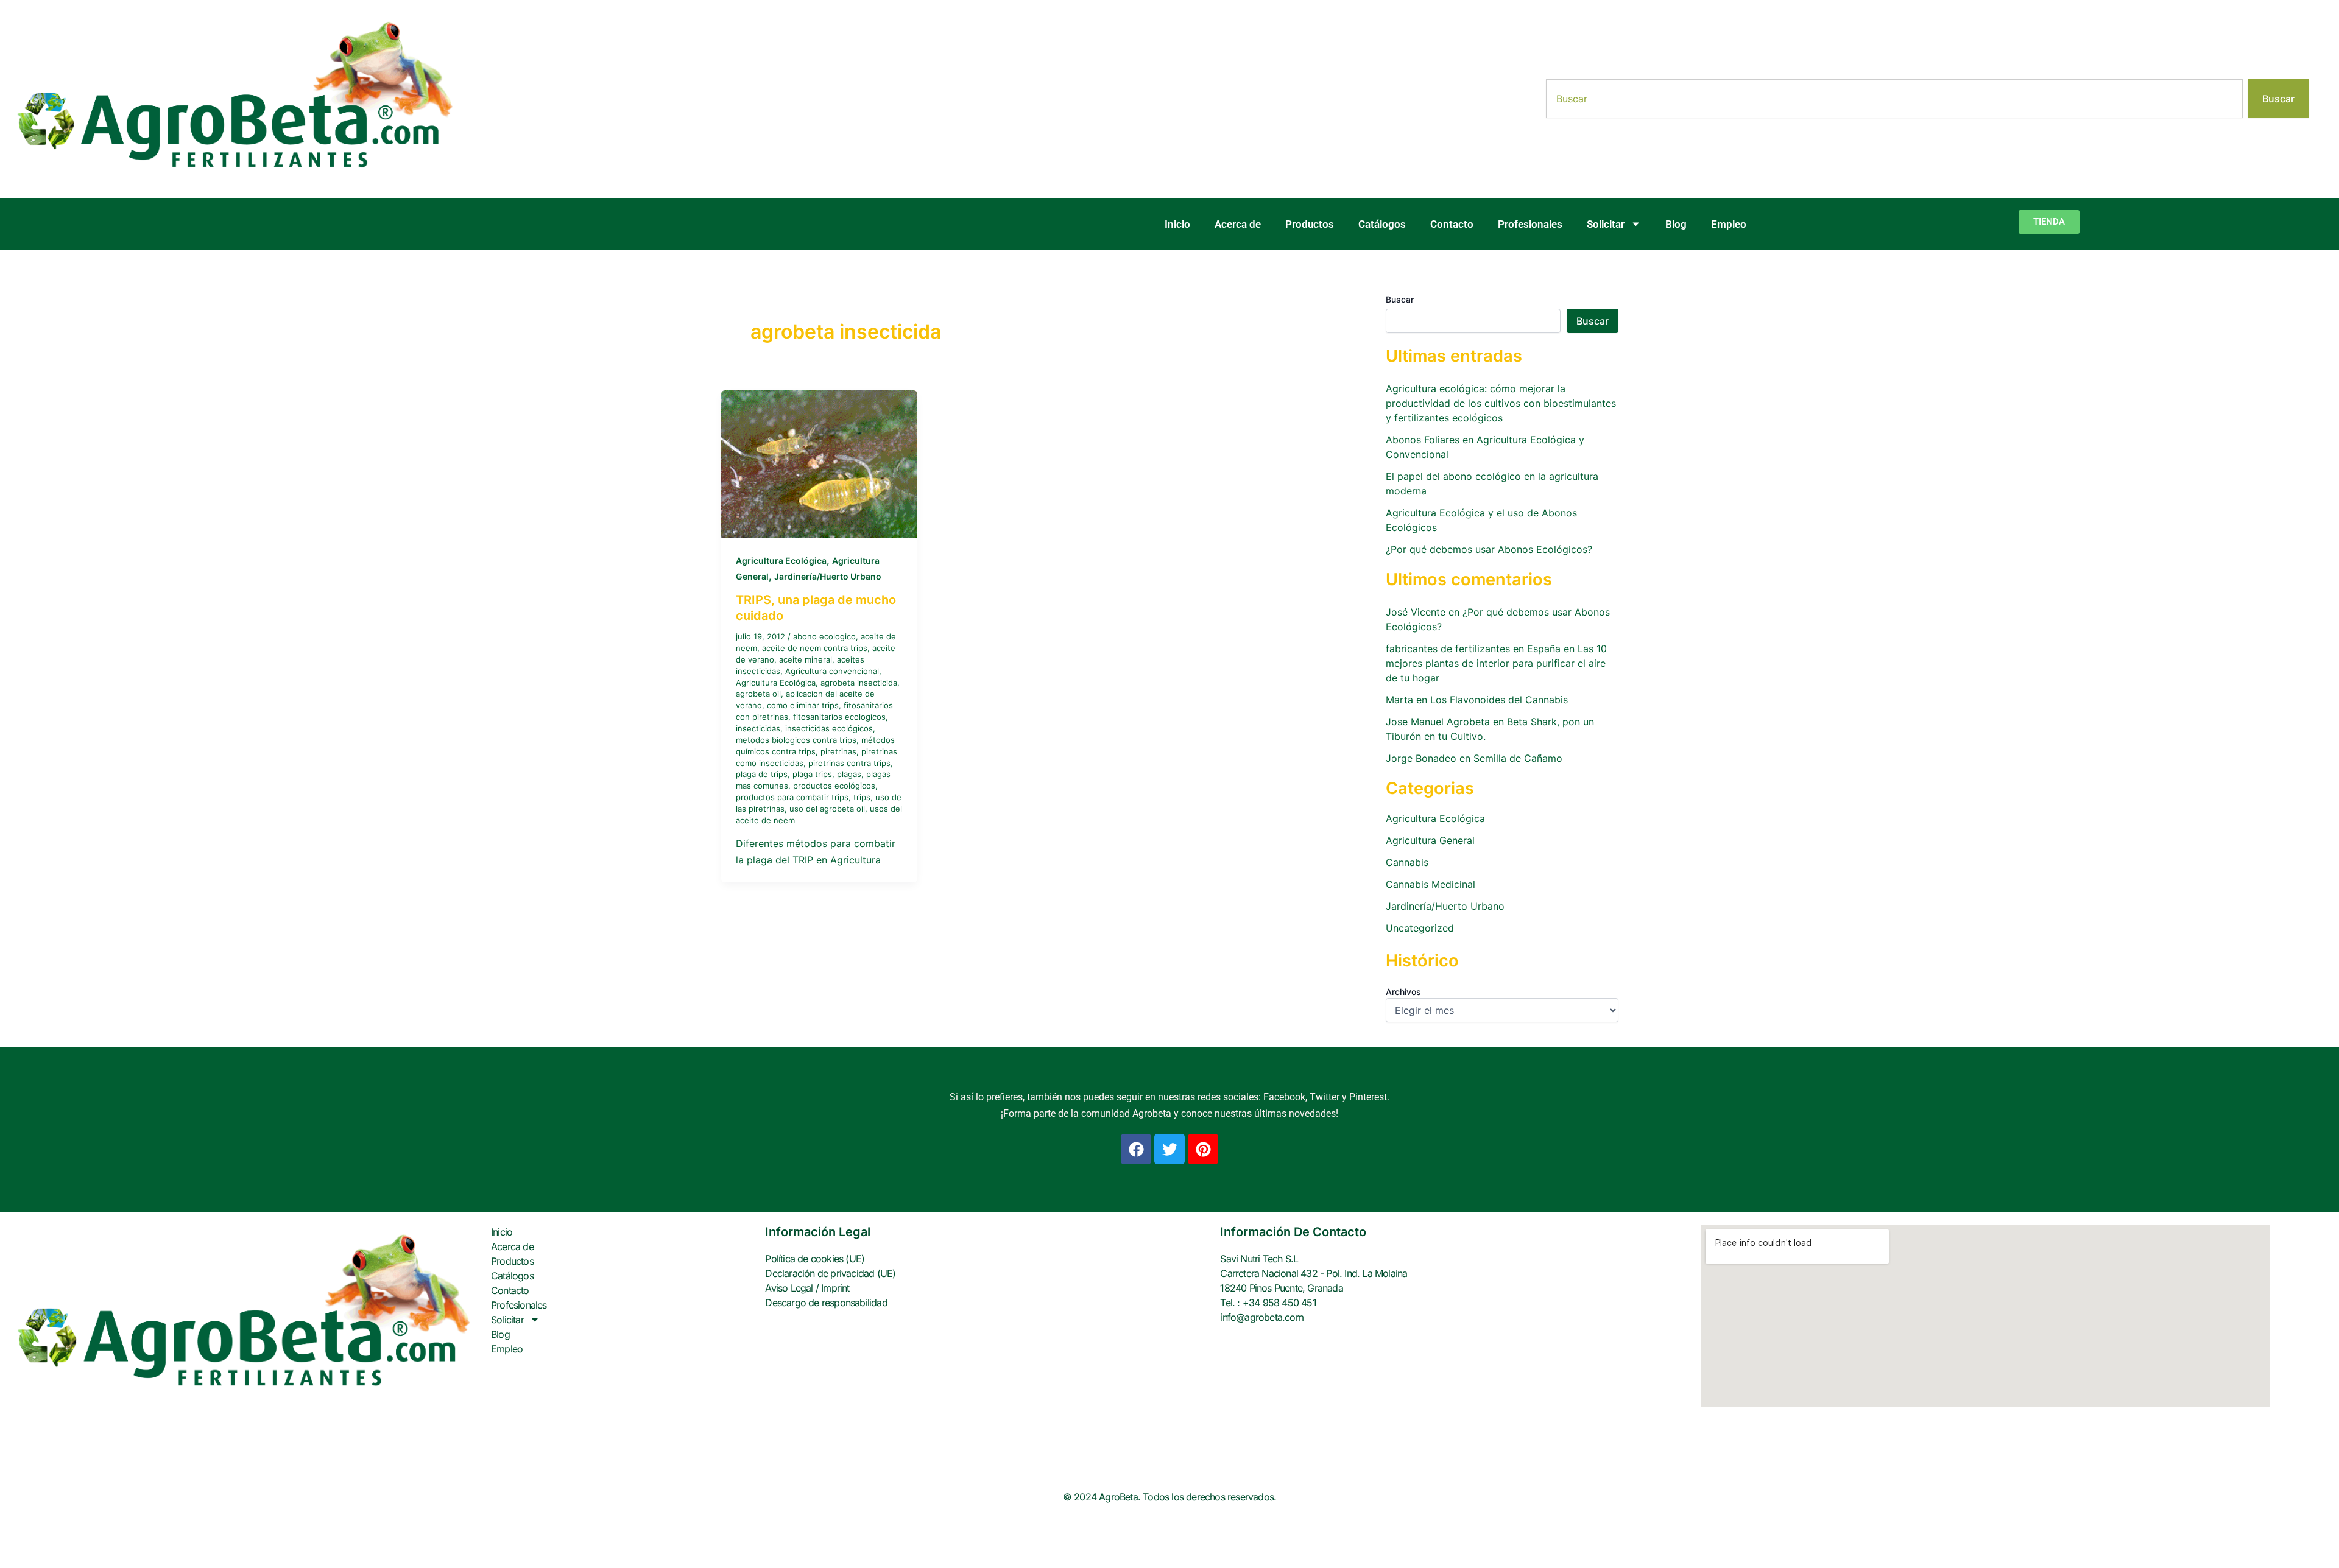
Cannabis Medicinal (1431, 884)
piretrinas (838, 751)
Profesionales (1530, 224)
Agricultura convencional (832, 671)
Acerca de (1238, 224)
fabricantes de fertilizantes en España (1473, 649)
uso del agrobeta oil (827, 809)
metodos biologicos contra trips (796, 740)
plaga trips (812, 774)
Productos (1310, 224)
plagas (849, 774)
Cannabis (1407, 862)
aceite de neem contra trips (815, 648)
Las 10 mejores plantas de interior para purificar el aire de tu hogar (1496, 663)
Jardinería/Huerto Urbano (828, 576)
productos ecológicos (834, 786)
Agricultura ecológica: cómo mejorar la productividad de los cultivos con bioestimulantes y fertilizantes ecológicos (1501, 403)
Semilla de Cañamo (1518, 758)
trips (862, 797)
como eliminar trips (803, 705)
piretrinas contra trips (849, 763)
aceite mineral (806, 659)
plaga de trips (762, 774)
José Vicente (1416, 612)
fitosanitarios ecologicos (839, 717)
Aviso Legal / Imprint (807, 1288)
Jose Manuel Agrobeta (1438, 722)
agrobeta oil (758, 694)
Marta (1399, 700)
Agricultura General (1430, 840)
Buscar (1400, 299)
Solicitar (1606, 224)
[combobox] (1894, 99)
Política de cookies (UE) (815, 1259)
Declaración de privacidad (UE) (830, 1273)
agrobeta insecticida (859, 683)
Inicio (1177, 224)
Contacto (1452, 224)
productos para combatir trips (792, 797)
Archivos (1403, 992)
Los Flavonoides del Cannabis (1499, 700)
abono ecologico (824, 636)
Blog (1676, 224)
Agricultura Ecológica (781, 561)
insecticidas (758, 728)
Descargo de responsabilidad (826, 1303)
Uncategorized (1420, 928)
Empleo (1729, 224)
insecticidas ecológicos (829, 728)
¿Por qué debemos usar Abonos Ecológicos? (1489, 549)
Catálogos (1382, 224)
